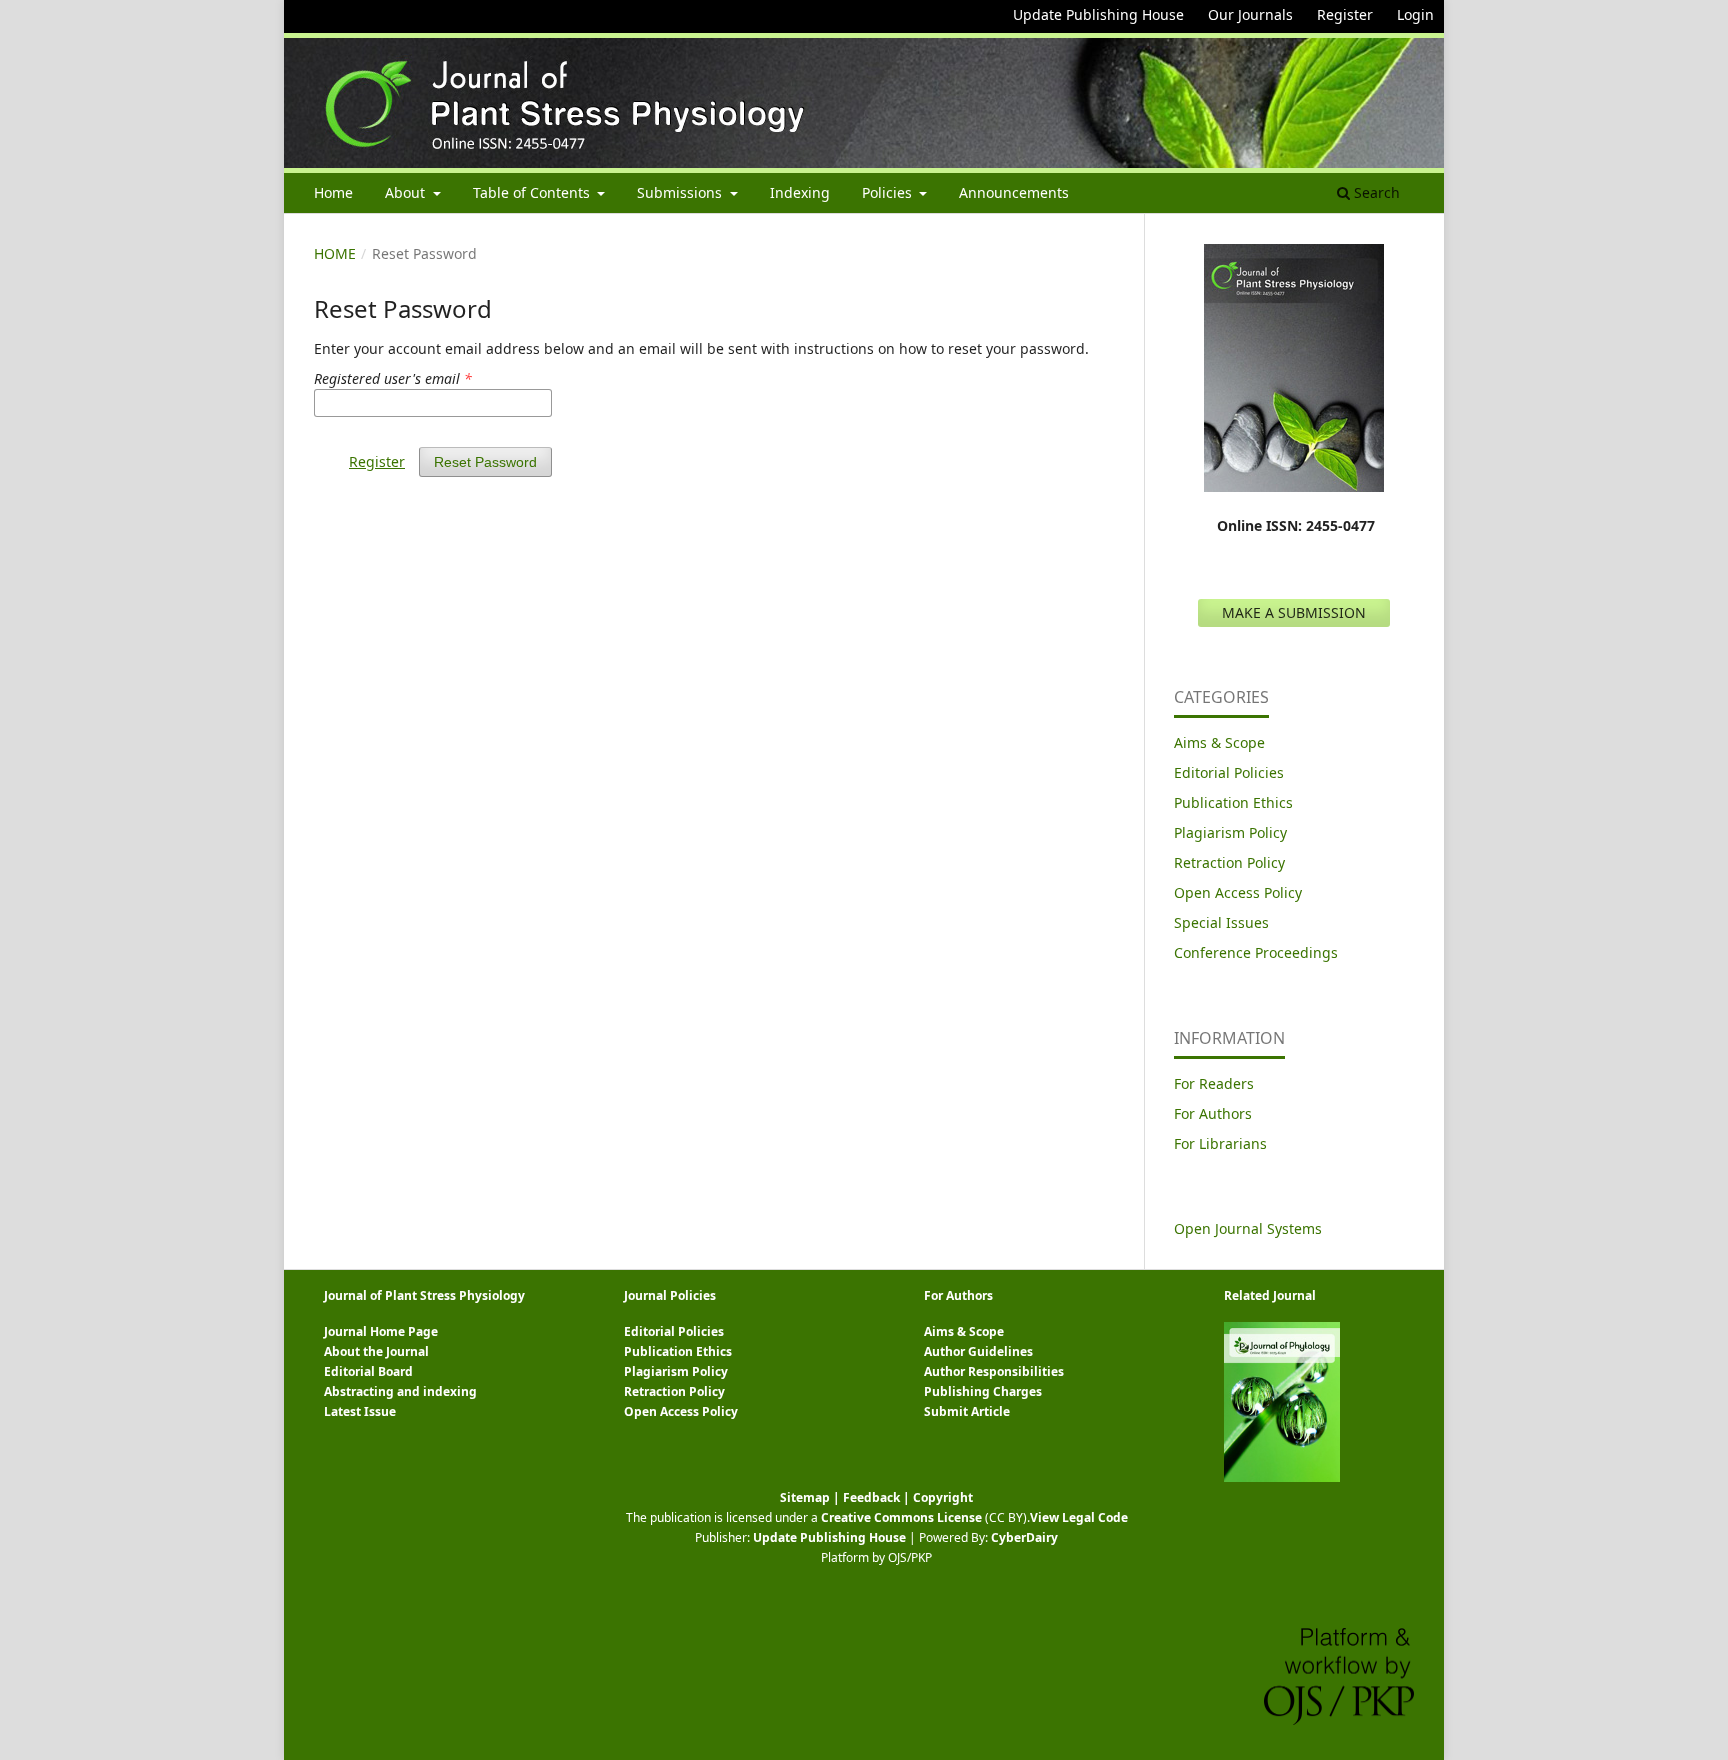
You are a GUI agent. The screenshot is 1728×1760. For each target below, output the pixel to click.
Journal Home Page (381, 1331)
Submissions (681, 192)
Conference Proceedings (1256, 952)
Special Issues (1221, 922)
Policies (889, 192)
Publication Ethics (1233, 802)
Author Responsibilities (994, 1371)
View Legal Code (1079, 1517)
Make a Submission (1294, 612)
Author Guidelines (978, 1351)
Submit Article (967, 1411)
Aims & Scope (1219, 742)
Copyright (943, 1497)
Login (1415, 14)
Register (1345, 14)
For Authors (1213, 1113)
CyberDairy (1024, 1537)
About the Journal (376, 1351)
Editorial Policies (1229, 772)
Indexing (800, 192)
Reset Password (485, 462)
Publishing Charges (983, 1391)
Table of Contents (533, 192)
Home (333, 192)
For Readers (1214, 1083)
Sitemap (805, 1497)
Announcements (1014, 192)
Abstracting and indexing (400, 1391)
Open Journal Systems (1248, 1228)
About (407, 192)
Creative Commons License (901, 1517)
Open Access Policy (1238, 892)
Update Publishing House (1098, 14)
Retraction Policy (1229, 862)
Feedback (871, 1497)
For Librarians (1220, 1143)
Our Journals (1250, 14)
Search (1375, 192)
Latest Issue (360, 1411)
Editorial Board (368, 1371)
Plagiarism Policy (1230, 832)
